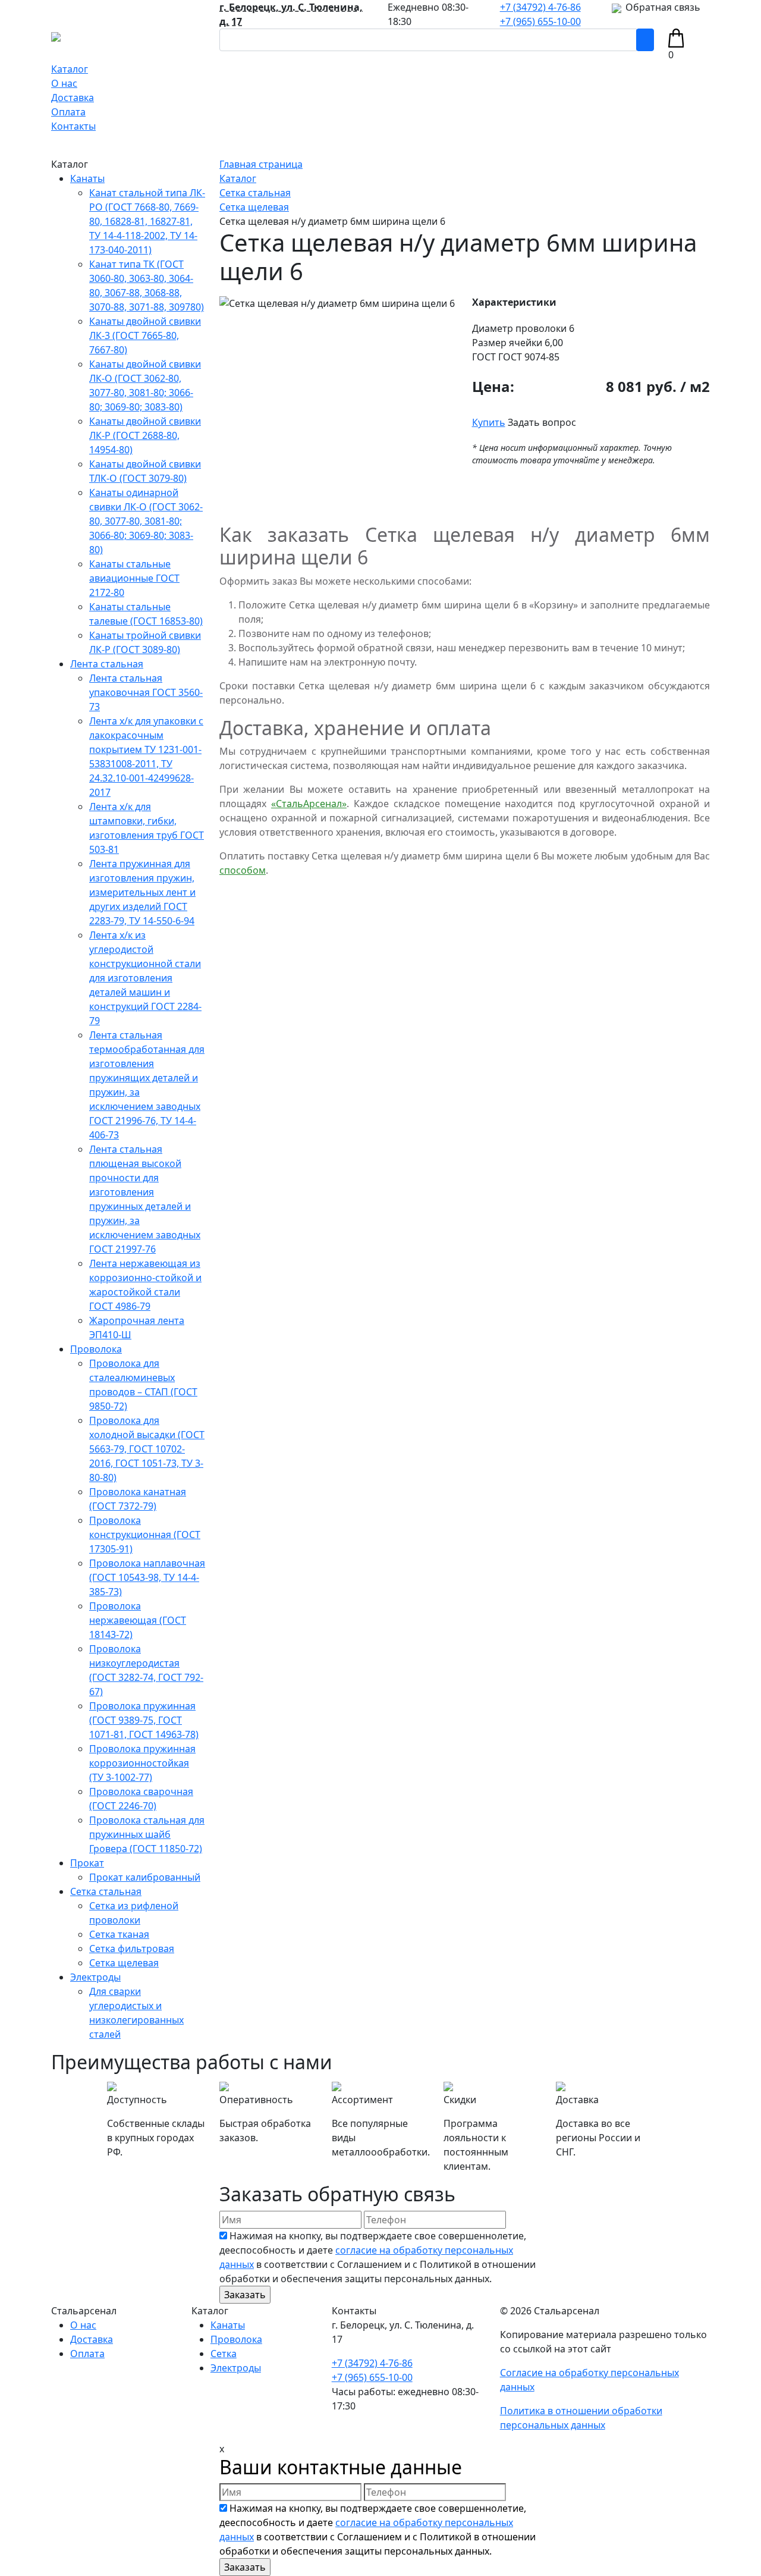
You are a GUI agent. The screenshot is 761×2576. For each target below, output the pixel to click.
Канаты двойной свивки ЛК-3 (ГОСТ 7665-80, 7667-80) (145, 335)
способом (243, 870)
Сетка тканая (119, 1934)
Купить (489, 422)
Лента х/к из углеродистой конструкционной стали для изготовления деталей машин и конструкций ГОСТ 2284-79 (145, 978)
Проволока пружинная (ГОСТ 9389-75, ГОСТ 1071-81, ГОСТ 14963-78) (144, 1720)
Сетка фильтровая (132, 1949)
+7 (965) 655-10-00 (540, 21)
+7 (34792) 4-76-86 (540, 7)
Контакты (73, 126)
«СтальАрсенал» (309, 804)
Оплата (68, 112)
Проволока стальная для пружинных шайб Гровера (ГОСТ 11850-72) (147, 1834)
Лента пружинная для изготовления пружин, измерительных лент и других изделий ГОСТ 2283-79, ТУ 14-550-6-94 (142, 892)
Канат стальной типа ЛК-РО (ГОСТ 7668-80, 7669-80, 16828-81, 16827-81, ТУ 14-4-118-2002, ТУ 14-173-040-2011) (147, 221)
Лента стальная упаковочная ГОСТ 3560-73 (146, 692)
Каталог (70, 69)
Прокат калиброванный (145, 1877)
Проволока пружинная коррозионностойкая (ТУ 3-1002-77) (142, 1763)
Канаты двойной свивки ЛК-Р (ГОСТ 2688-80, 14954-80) (145, 435)
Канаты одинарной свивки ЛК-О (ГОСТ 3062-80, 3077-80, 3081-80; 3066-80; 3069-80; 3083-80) (146, 521)
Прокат (87, 1863)
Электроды (95, 1977)
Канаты (87, 178)
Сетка (224, 2354)
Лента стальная (107, 664)
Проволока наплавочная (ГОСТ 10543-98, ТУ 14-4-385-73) (147, 1577)
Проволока (96, 1349)
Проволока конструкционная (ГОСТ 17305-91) (145, 1535)
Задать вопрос (542, 422)
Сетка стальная (106, 1891)
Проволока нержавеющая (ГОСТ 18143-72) (138, 1620)
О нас (64, 83)
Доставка (73, 98)
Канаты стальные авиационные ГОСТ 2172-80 (134, 578)
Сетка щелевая (124, 1963)
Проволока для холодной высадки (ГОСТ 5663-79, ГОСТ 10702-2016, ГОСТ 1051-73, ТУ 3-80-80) (147, 1449)
